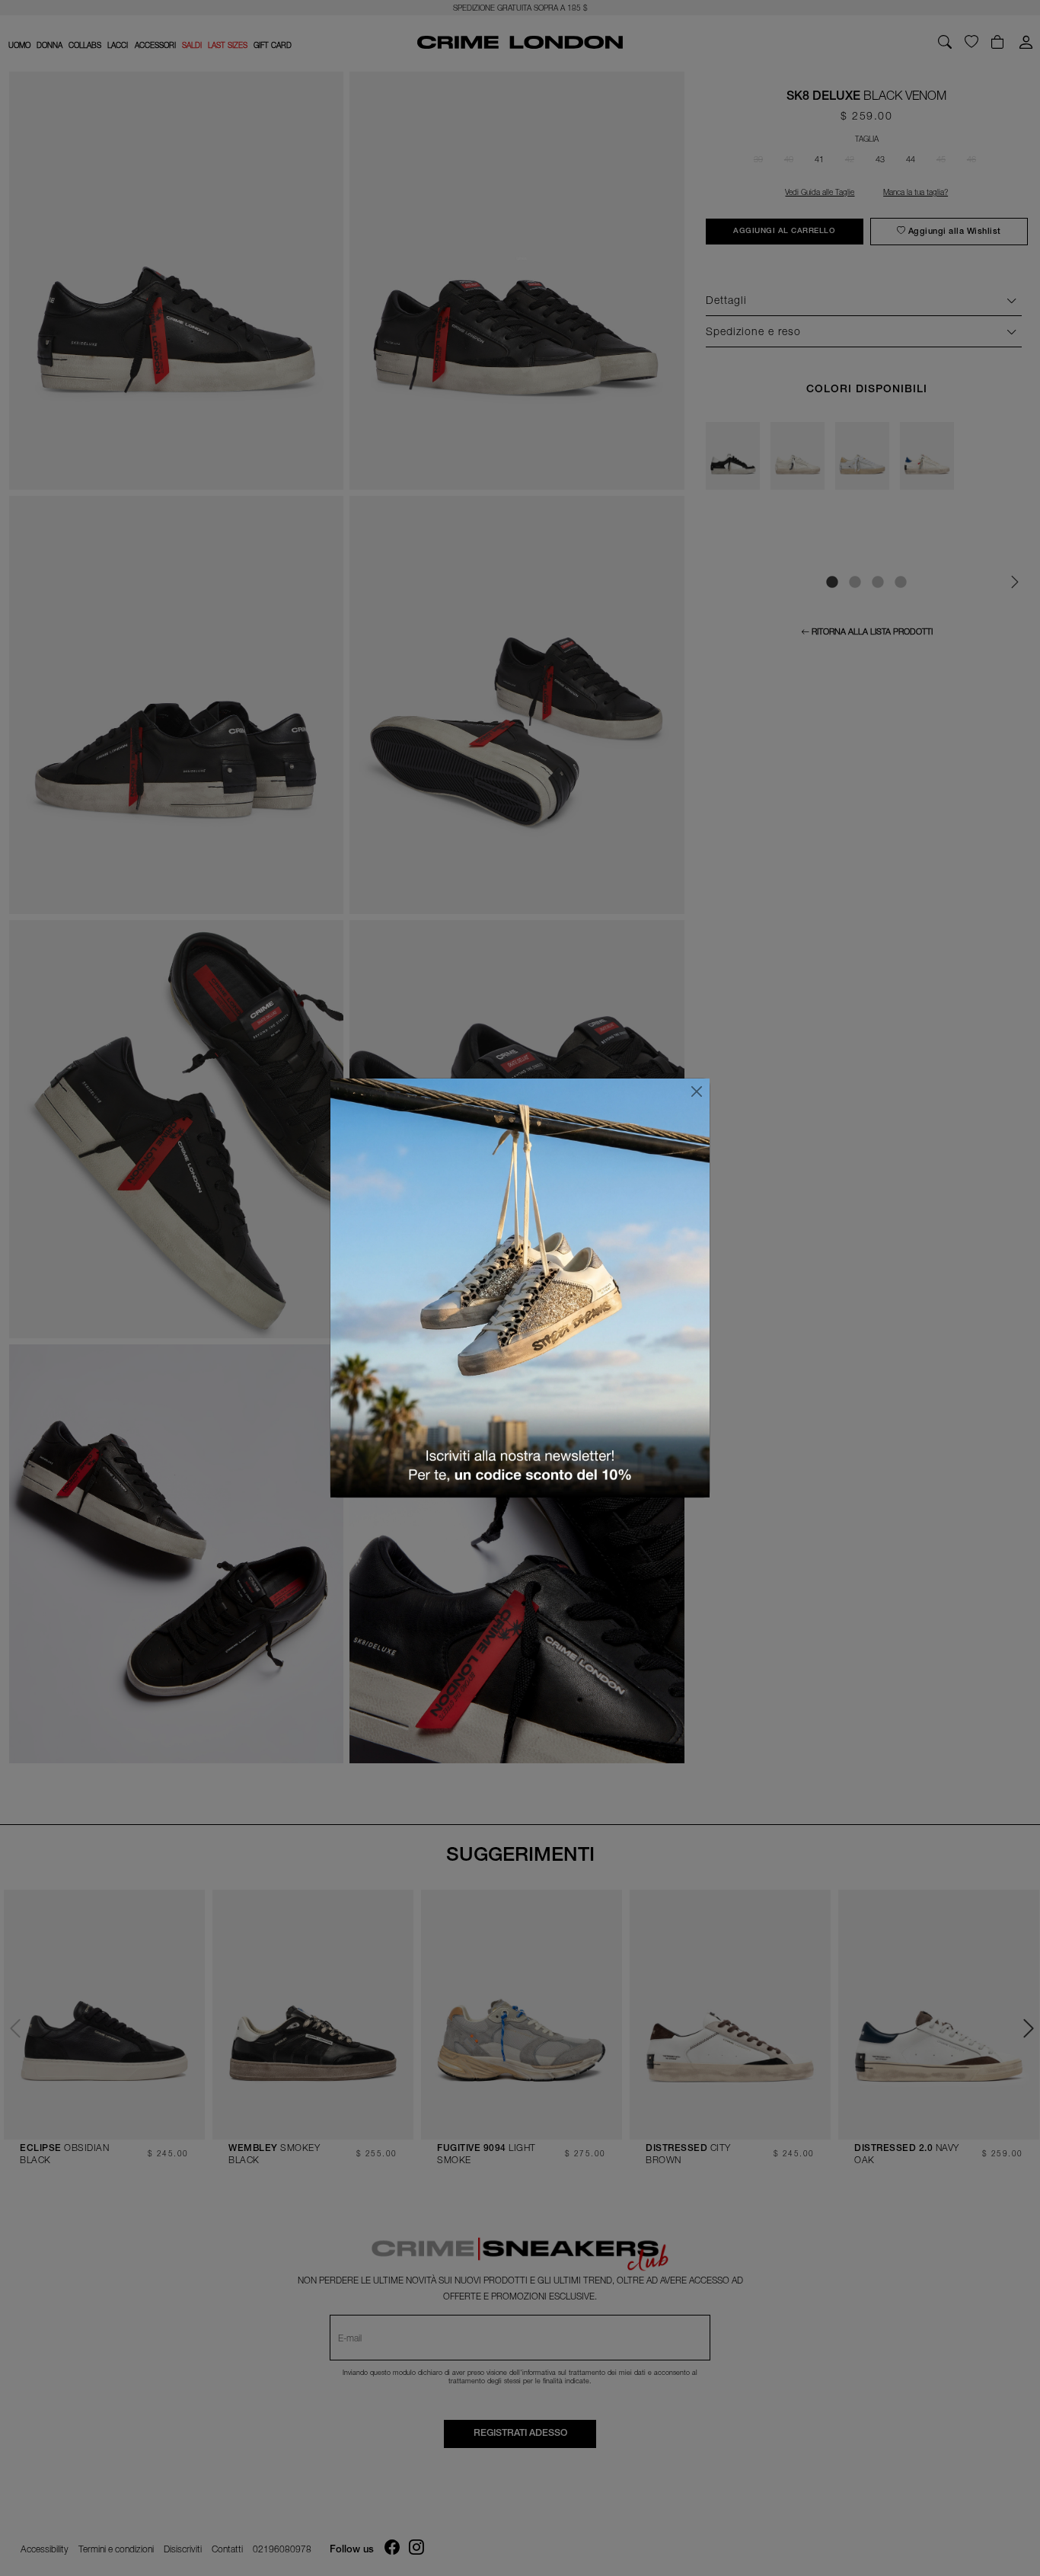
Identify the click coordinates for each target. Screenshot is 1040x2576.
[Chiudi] (697, 1091)
